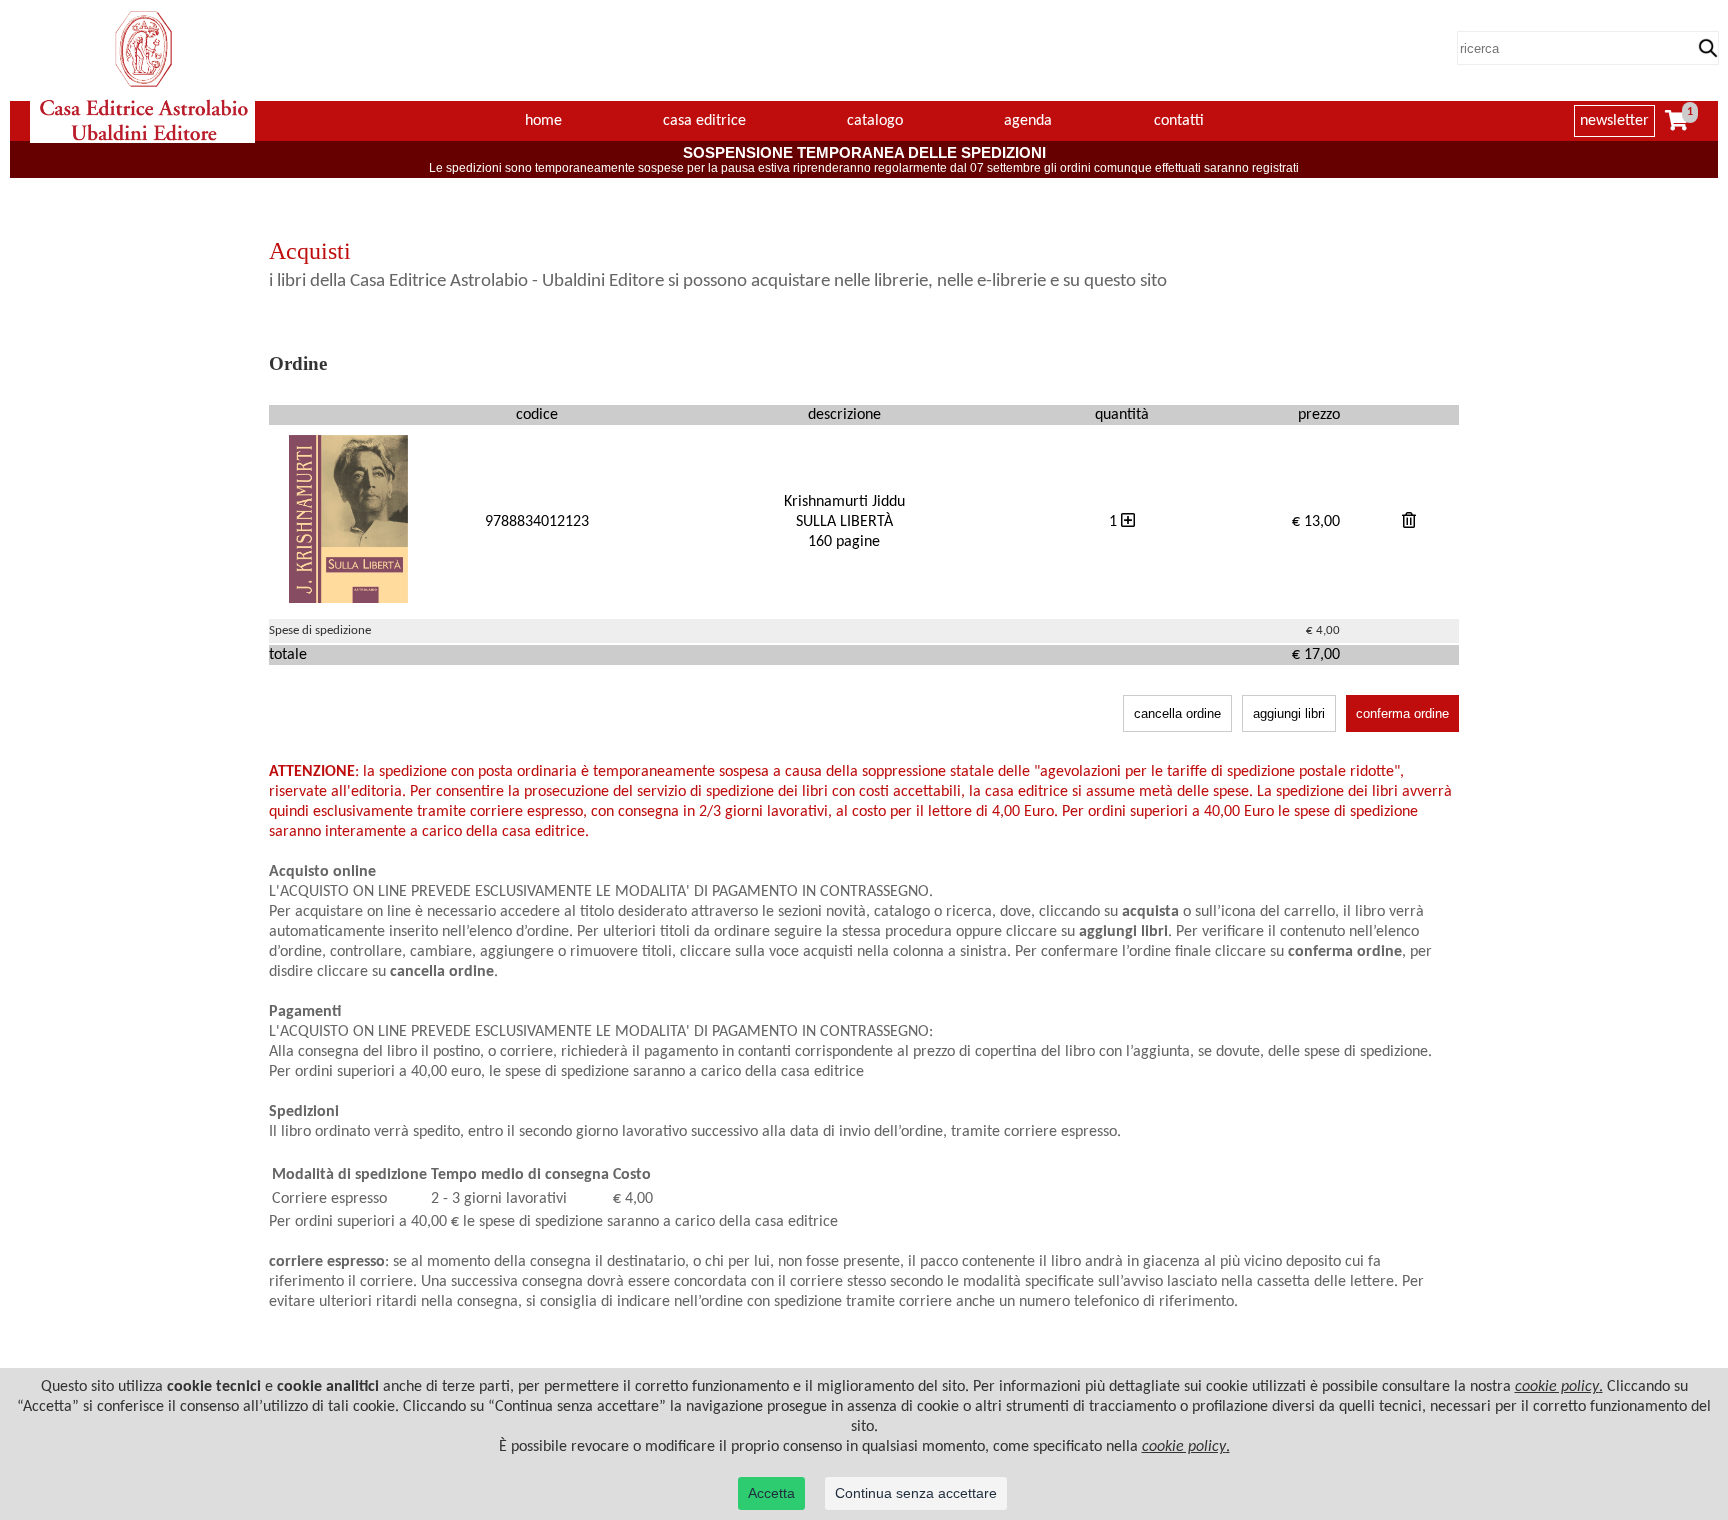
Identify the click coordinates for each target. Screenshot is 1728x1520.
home (543, 121)
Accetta (771, 1493)
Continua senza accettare (916, 1493)
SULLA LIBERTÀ (844, 522)
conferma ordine (1402, 713)
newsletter (1614, 121)
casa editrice (704, 121)
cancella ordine (1177, 713)
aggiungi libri (1289, 713)
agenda (1028, 121)
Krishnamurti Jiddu (844, 502)
